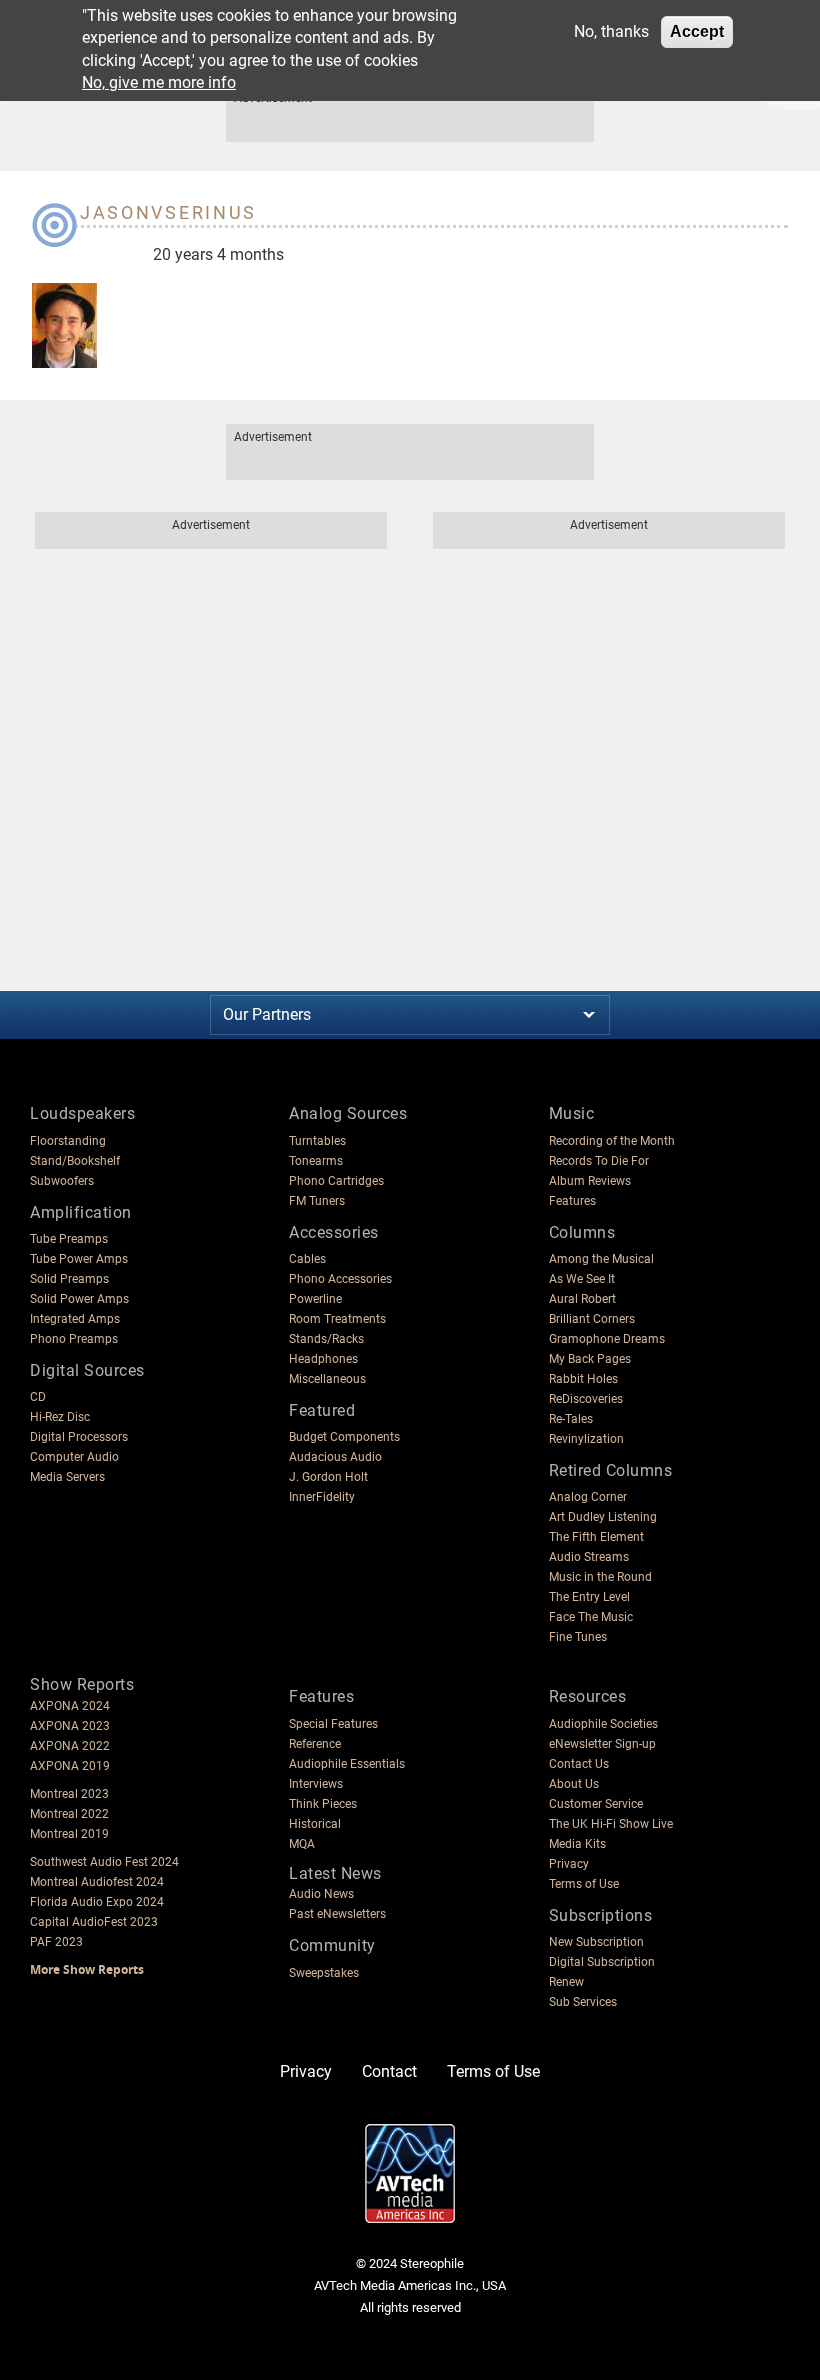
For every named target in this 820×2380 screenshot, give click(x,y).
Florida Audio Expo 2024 (97, 1902)
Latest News (335, 1873)
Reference (315, 1744)
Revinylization (586, 1439)
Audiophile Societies (603, 1724)
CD (38, 1397)
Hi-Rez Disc (60, 1417)
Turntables (317, 1141)
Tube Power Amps (79, 1259)
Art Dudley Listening (603, 1517)
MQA (302, 1844)
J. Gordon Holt (328, 1477)
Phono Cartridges (336, 1181)
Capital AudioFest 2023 (94, 1922)
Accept (697, 31)
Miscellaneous (327, 1379)
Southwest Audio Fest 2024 (104, 1862)
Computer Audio (74, 1457)
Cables (307, 1259)
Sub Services (583, 2002)
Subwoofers (62, 1181)
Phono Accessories (340, 1279)
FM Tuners (317, 1201)
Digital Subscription (602, 1962)
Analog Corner (588, 1497)
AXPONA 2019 (70, 1766)
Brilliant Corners (592, 1319)
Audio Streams (589, 1557)
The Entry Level (589, 1597)
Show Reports (82, 1684)
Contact (389, 2071)
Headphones (323, 1359)
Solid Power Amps (79, 1299)
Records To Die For (599, 1161)
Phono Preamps (74, 1339)
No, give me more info (159, 82)
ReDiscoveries (586, 1399)
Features (572, 1201)
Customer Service (596, 1804)
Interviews (316, 1784)
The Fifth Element (596, 1537)
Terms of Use (584, 1884)
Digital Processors (79, 1437)
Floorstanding (68, 1141)
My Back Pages (590, 1359)
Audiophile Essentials (347, 1764)
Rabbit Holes (583, 1379)
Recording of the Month (612, 1141)
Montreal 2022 (69, 1814)
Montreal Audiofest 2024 (97, 1882)
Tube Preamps (69, 1239)
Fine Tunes (578, 1637)
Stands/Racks (326, 1339)
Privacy (569, 1864)
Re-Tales (571, 1419)
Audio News (321, 1894)
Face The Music (591, 1617)
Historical (315, 1824)
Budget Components (344, 1437)
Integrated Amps (75, 1319)
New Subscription (596, 1942)
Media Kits (577, 1844)
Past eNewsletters (337, 1914)
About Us (574, 1784)
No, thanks (611, 31)
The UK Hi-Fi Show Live (611, 1824)
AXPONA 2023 (70, 1726)
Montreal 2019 (69, 1834)
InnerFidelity (322, 1497)
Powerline (315, 1299)
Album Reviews (590, 1181)
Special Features (333, 1724)
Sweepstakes (324, 1973)
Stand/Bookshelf (75, 1161)
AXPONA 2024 (70, 1706)
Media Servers (67, 1477)
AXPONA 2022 (70, 1746)
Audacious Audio (335, 1457)
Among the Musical (601, 1259)
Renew (566, 1982)
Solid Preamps (69, 1279)
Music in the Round (600, 1577)
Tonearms (316, 1161)
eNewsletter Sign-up (602, 1744)
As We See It (582, 1279)
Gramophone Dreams (607, 1339)
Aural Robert (582, 1299)
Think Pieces (323, 1804)
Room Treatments (337, 1319)
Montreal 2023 (69, 1794)
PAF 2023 (56, 1942)
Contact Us (579, 1764)
